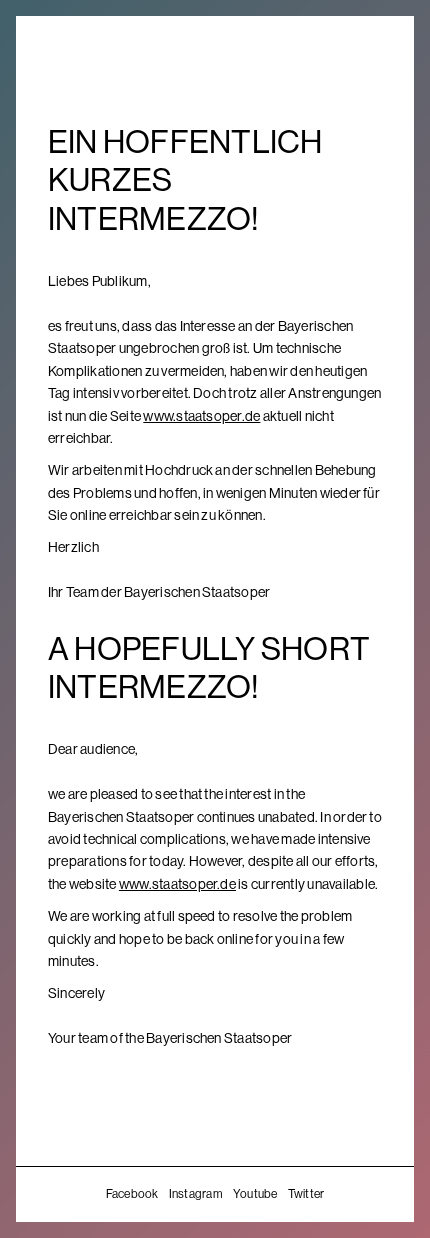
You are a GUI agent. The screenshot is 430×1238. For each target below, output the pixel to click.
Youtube (255, 1194)
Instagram (196, 1194)
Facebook (132, 1194)
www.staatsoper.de (201, 416)
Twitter (306, 1194)
